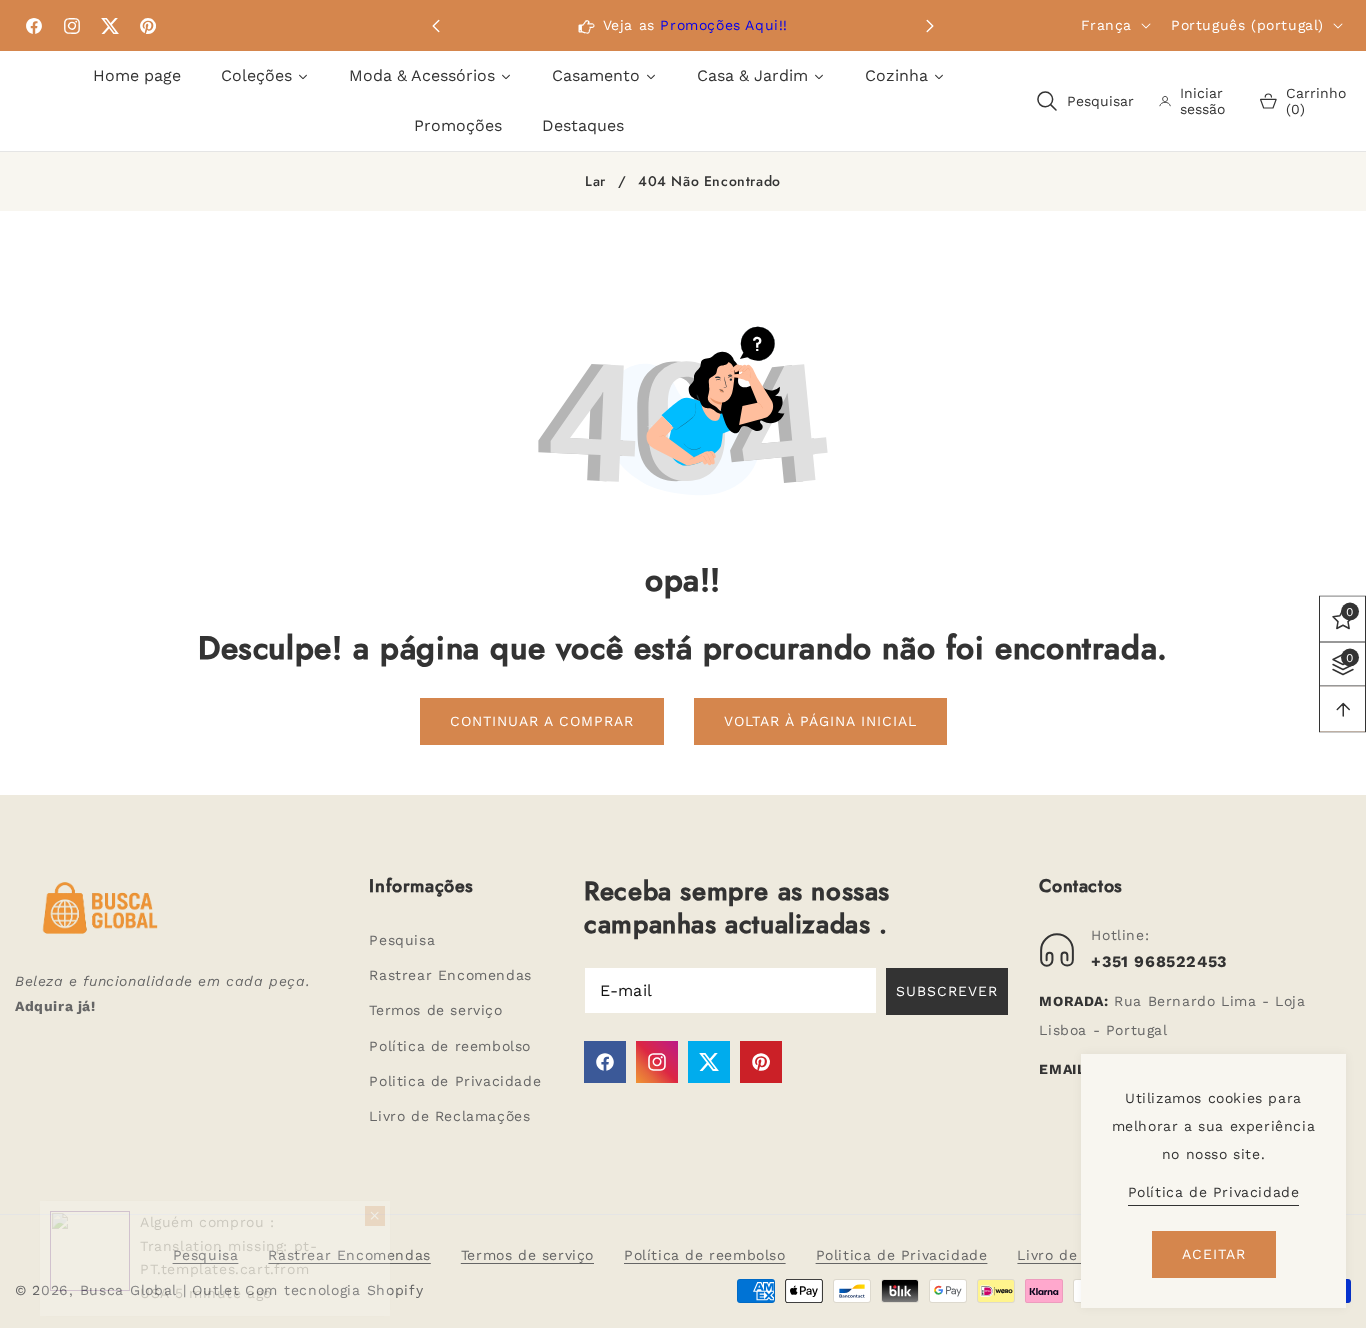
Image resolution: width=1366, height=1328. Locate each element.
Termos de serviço (435, 1010)
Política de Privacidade (1214, 1192)
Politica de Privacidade (455, 1081)
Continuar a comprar (542, 721)
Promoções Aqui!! (724, 25)
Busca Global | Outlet (162, 1290)
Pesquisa (402, 940)
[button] (930, 26)
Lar (595, 182)
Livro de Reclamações (449, 1116)
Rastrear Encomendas (450, 975)
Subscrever (947, 991)
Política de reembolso (450, 1046)
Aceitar (1214, 1254)
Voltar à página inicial (820, 721)
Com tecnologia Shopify (334, 1290)
